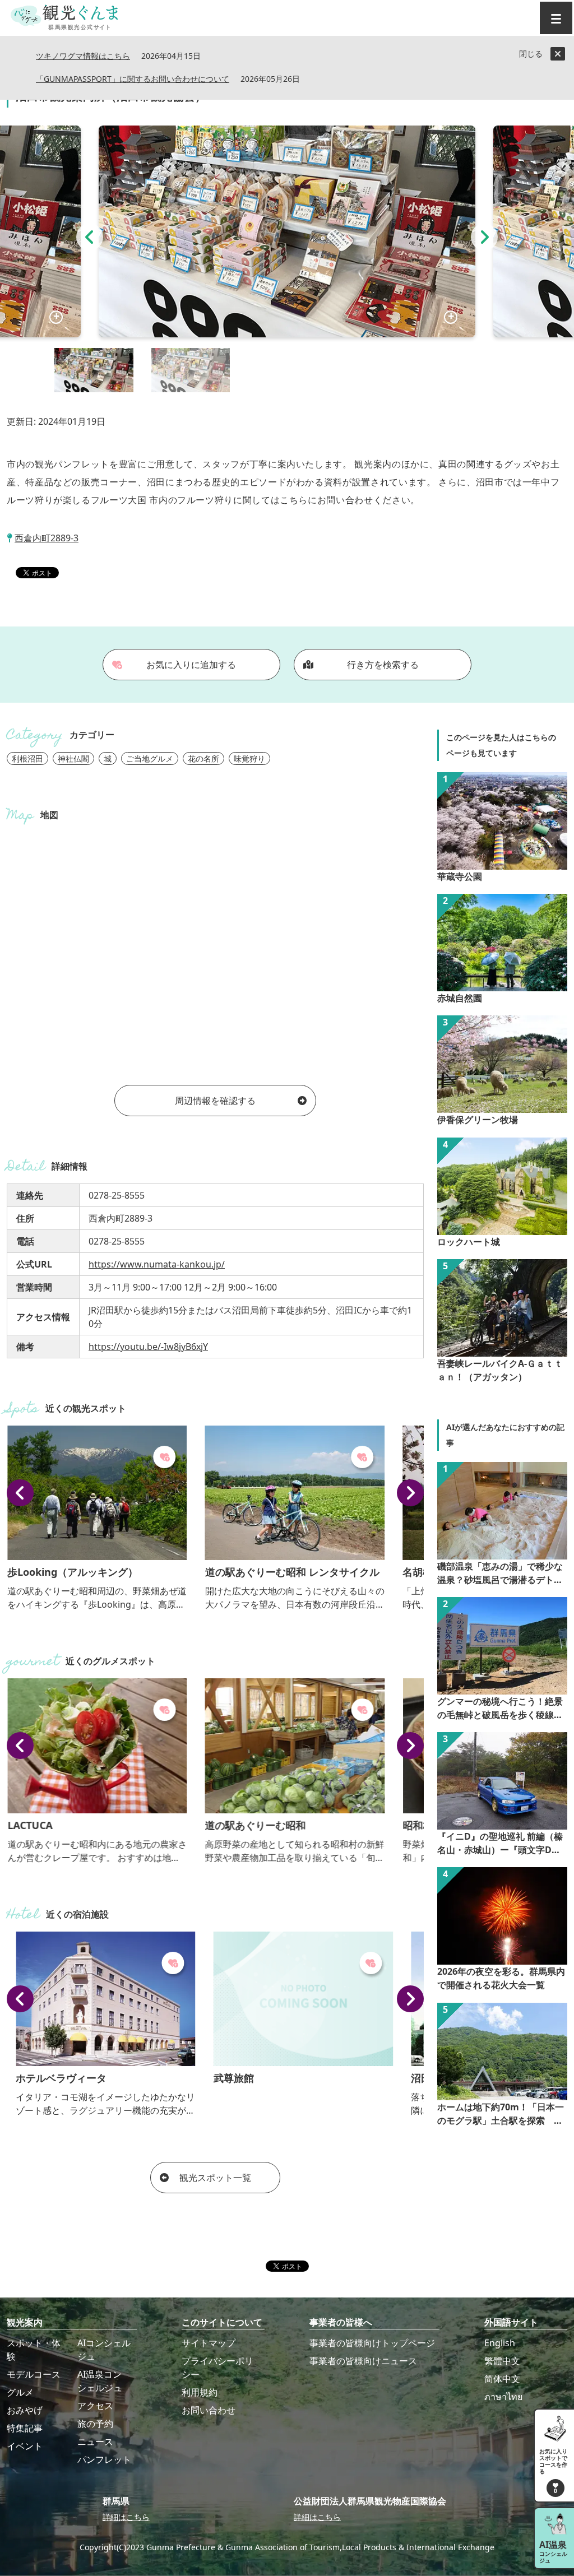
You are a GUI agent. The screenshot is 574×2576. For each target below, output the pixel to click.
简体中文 (502, 2379)
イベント (25, 2446)
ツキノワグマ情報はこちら (83, 56)
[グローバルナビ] (556, 18)
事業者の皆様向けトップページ (372, 2343)
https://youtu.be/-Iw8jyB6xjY (148, 1347)
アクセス (95, 2406)
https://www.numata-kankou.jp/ (157, 1264)
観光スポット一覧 (215, 2178)
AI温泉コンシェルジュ (100, 2381)
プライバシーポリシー (217, 2368)
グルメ (20, 2392)
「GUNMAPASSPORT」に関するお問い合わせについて (133, 79)
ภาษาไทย (503, 2397)
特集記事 (25, 2428)
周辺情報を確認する (215, 1101)
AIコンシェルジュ (104, 2350)
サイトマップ (209, 2343)
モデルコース (34, 2374)
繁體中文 (502, 2361)
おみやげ (25, 2410)
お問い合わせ (209, 2410)
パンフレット (104, 2459)
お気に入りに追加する (191, 665)
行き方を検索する (383, 665)
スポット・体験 (34, 2350)
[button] (90, 237)
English (500, 2343)
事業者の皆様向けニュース (363, 2361)
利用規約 (200, 2392)
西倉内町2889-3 (47, 538)
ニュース (95, 2442)
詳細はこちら (126, 2517)
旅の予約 (95, 2424)
